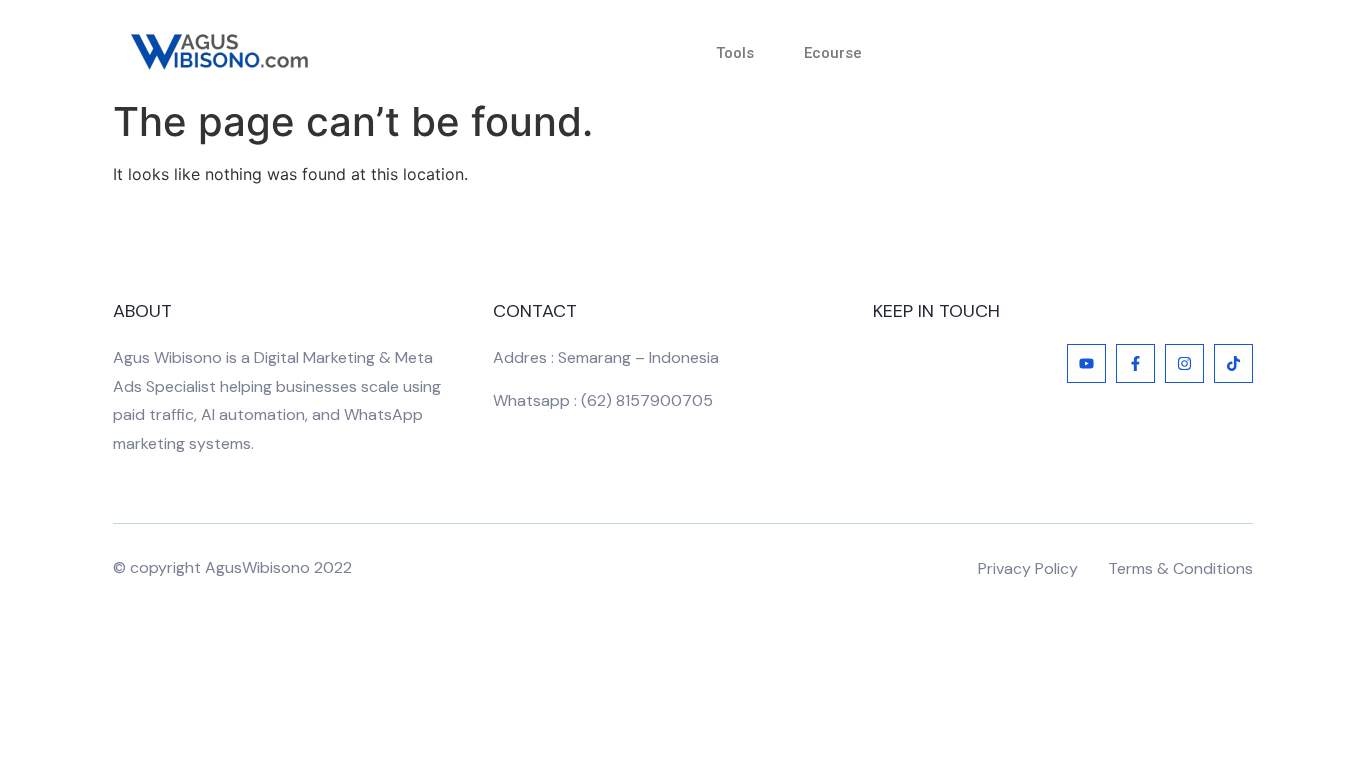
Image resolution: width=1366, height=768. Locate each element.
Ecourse (833, 53)
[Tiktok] (1233, 363)
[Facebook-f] (1135, 363)
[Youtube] (1086, 363)
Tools (735, 53)
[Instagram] (1184, 363)
